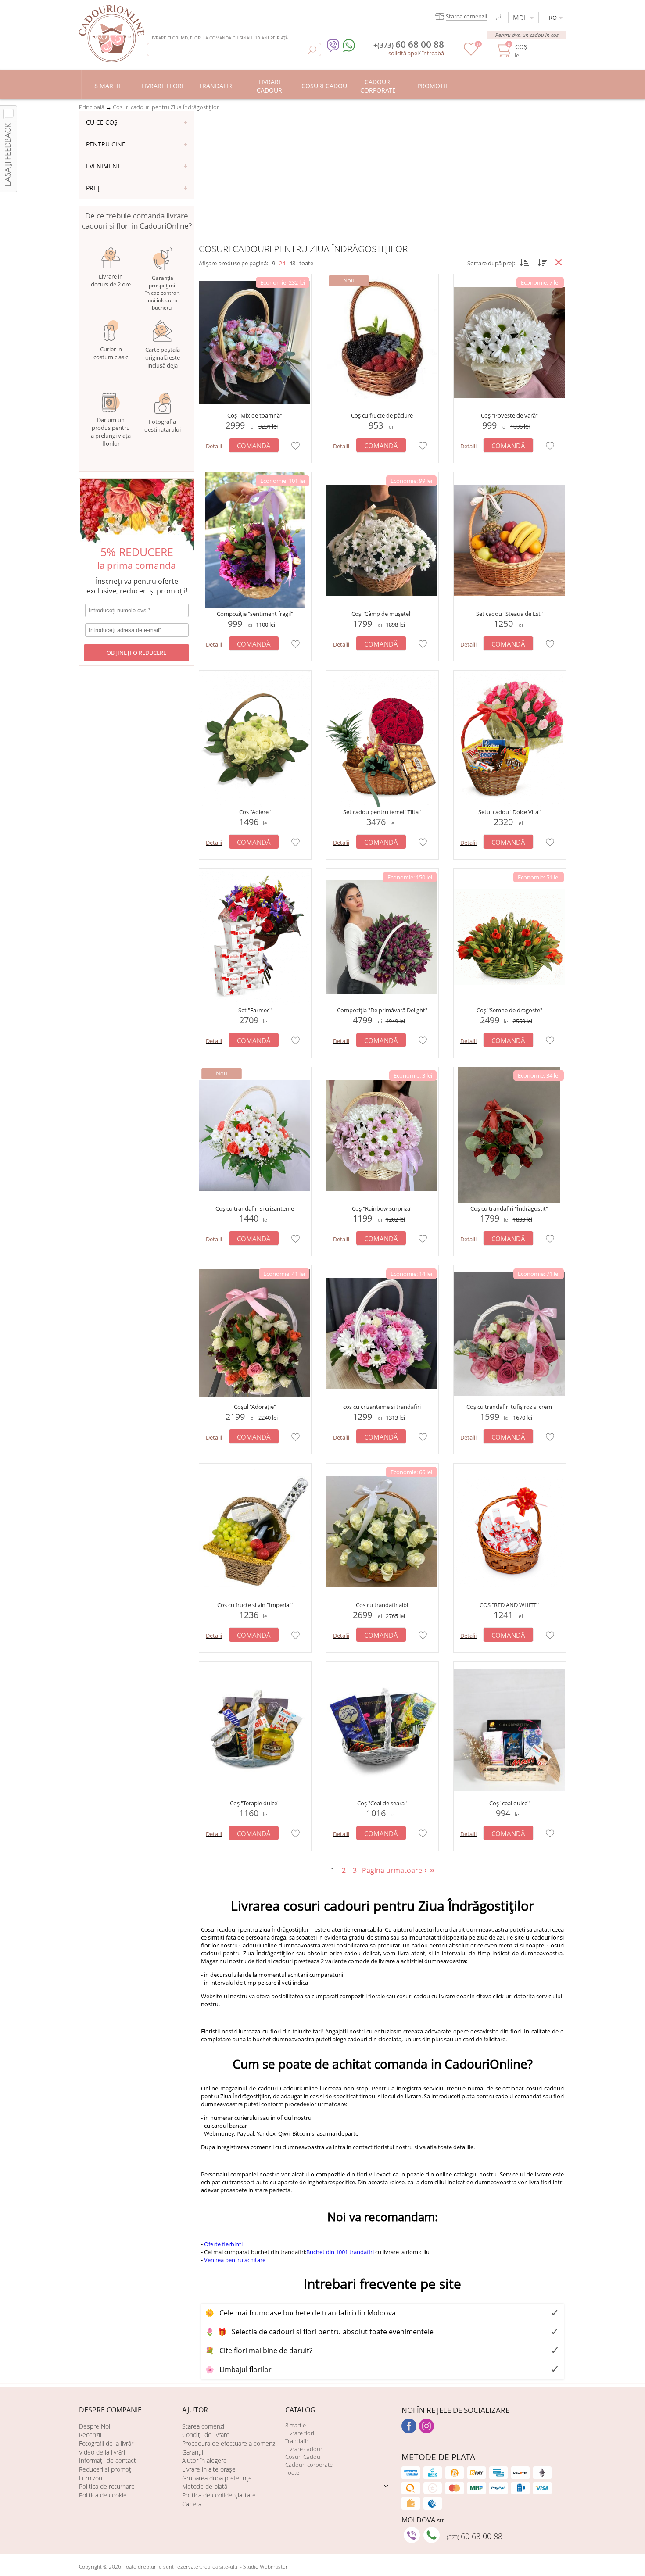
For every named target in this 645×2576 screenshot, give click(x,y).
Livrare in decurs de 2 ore (111, 280)
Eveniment (103, 166)
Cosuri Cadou (303, 2457)
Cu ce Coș (102, 122)
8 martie (296, 2425)
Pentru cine (106, 144)
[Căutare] (312, 50)
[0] (471, 54)
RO (553, 18)
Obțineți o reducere (136, 653)
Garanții (193, 2452)
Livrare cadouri (305, 2449)
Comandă (254, 446)
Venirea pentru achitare (235, 2260)
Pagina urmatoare (395, 1870)
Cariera (192, 2504)
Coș (521, 47)
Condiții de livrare (206, 2435)
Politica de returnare (107, 2486)
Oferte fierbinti (223, 2244)
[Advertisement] (382, 177)
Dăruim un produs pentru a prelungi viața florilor (111, 432)
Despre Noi (95, 2426)
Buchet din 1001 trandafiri (340, 2252)
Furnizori (91, 2478)
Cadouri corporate (309, 2465)
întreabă (433, 53)
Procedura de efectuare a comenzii (230, 2443)
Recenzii (90, 2435)
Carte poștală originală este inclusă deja (163, 357)
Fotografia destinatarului (163, 425)
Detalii (214, 446)
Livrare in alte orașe (209, 2469)
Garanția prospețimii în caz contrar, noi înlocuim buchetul (163, 293)
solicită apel (403, 53)
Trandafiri (297, 2441)
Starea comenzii (204, 2426)
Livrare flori (300, 2433)
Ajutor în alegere (204, 2460)
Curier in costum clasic (111, 353)
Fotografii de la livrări (107, 2443)
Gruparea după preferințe (217, 2478)
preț (93, 188)
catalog (300, 2410)
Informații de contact (107, 2460)
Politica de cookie (103, 2495)
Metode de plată (205, 2486)
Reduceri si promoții (106, 2469)
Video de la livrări (102, 2452)
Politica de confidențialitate (219, 2495)
